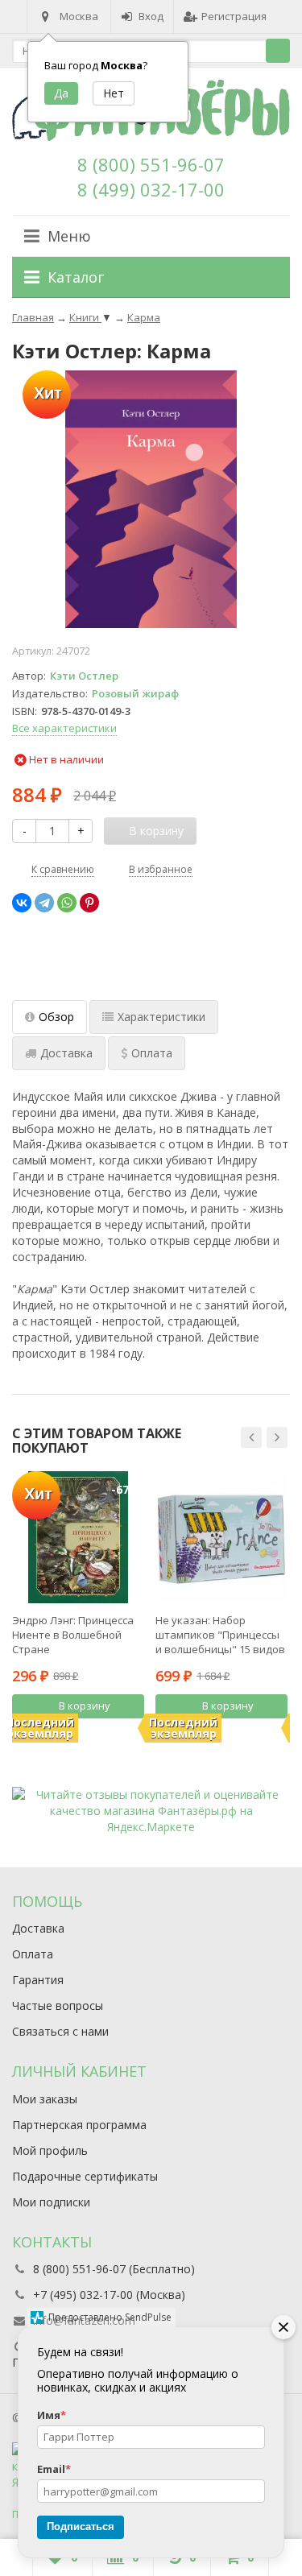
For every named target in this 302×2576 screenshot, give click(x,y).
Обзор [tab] (56, 1017)
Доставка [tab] (66, 1053)
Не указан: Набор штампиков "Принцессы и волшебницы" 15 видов (220, 1635)
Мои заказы (45, 2099)
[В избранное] (134, 1734)
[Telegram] (44, 903)
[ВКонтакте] (22, 903)
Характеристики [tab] (161, 1017)
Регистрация (234, 16)
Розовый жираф (135, 693)
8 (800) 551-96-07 (151, 164)
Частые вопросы (58, 2005)
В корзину (85, 1706)
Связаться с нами (60, 2031)
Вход (151, 16)
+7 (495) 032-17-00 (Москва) (109, 2295)
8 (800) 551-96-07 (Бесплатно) (114, 2269)
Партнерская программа (79, 2125)
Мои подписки (51, 2202)
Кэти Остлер (84, 676)
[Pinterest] (89, 903)
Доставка (38, 1928)
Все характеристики (64, 728)
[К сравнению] (110, 1734)
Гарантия (38, 1980)
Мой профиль (50, 2150)
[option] (78, 1606)
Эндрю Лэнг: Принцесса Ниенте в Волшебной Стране (73, 1635)
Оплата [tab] (152, 1053)
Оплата (33, 1954)
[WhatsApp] (67, 903)
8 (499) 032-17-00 (151, 189)
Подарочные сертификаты (85, 2176)
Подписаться (81, 2526)
